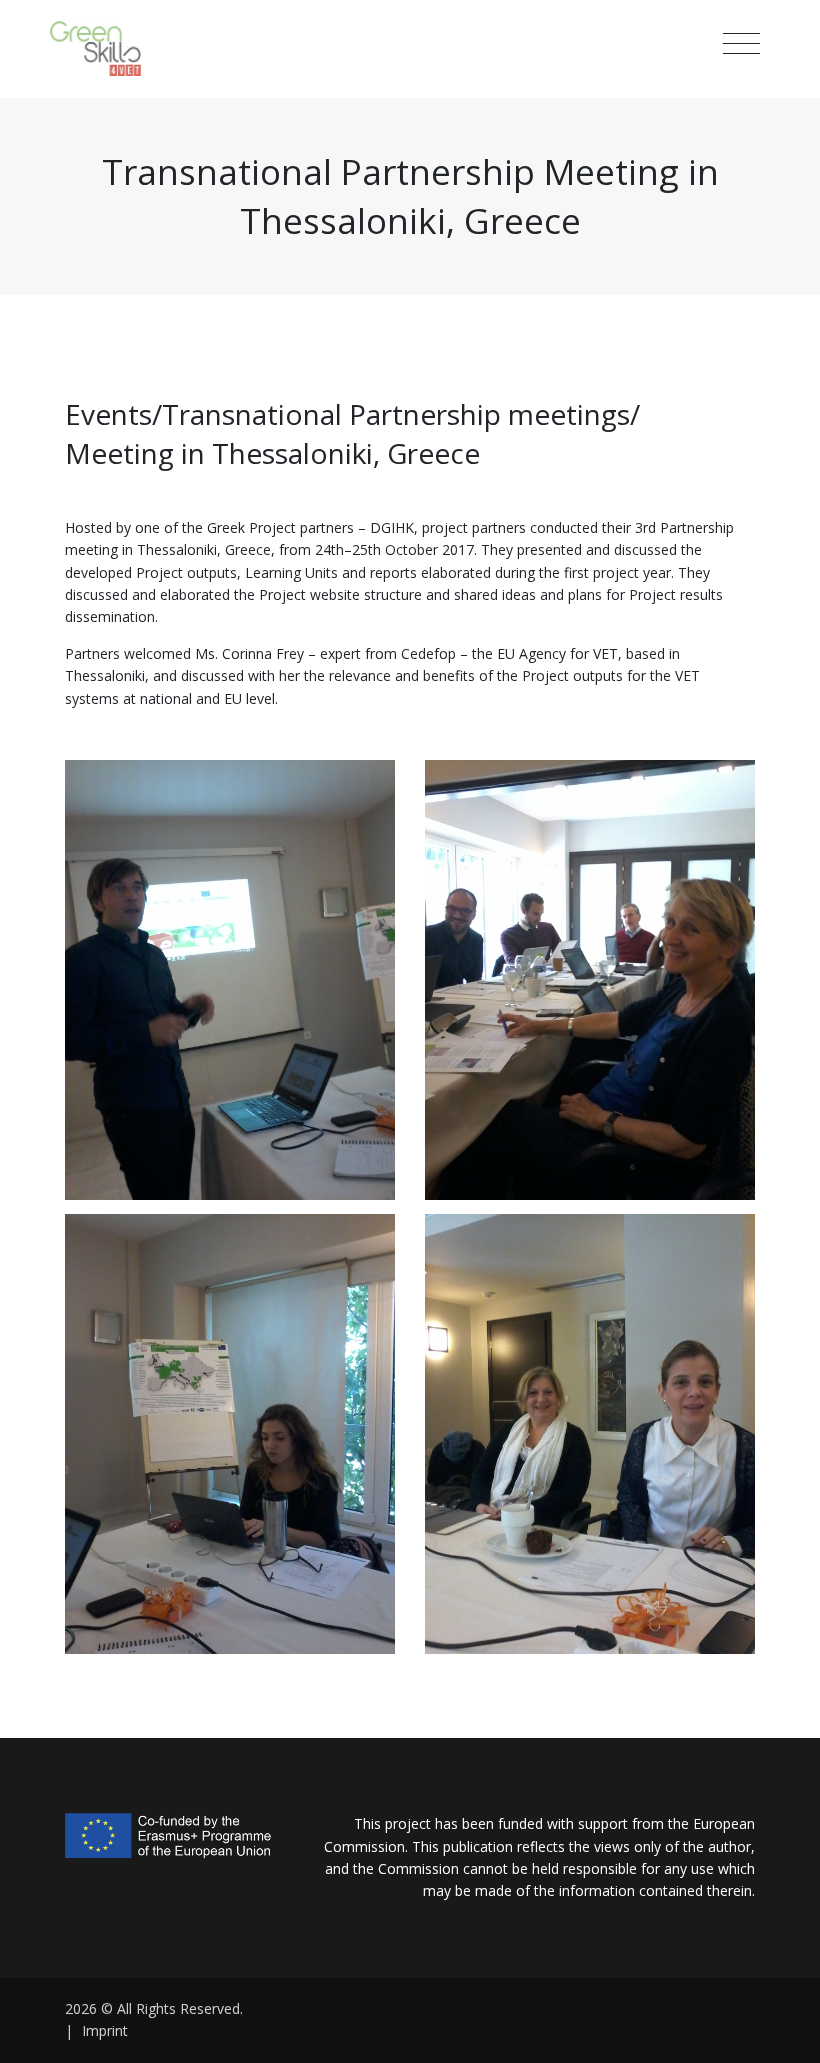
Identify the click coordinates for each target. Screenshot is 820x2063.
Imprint (105, 2030)
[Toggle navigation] (741, 44)
